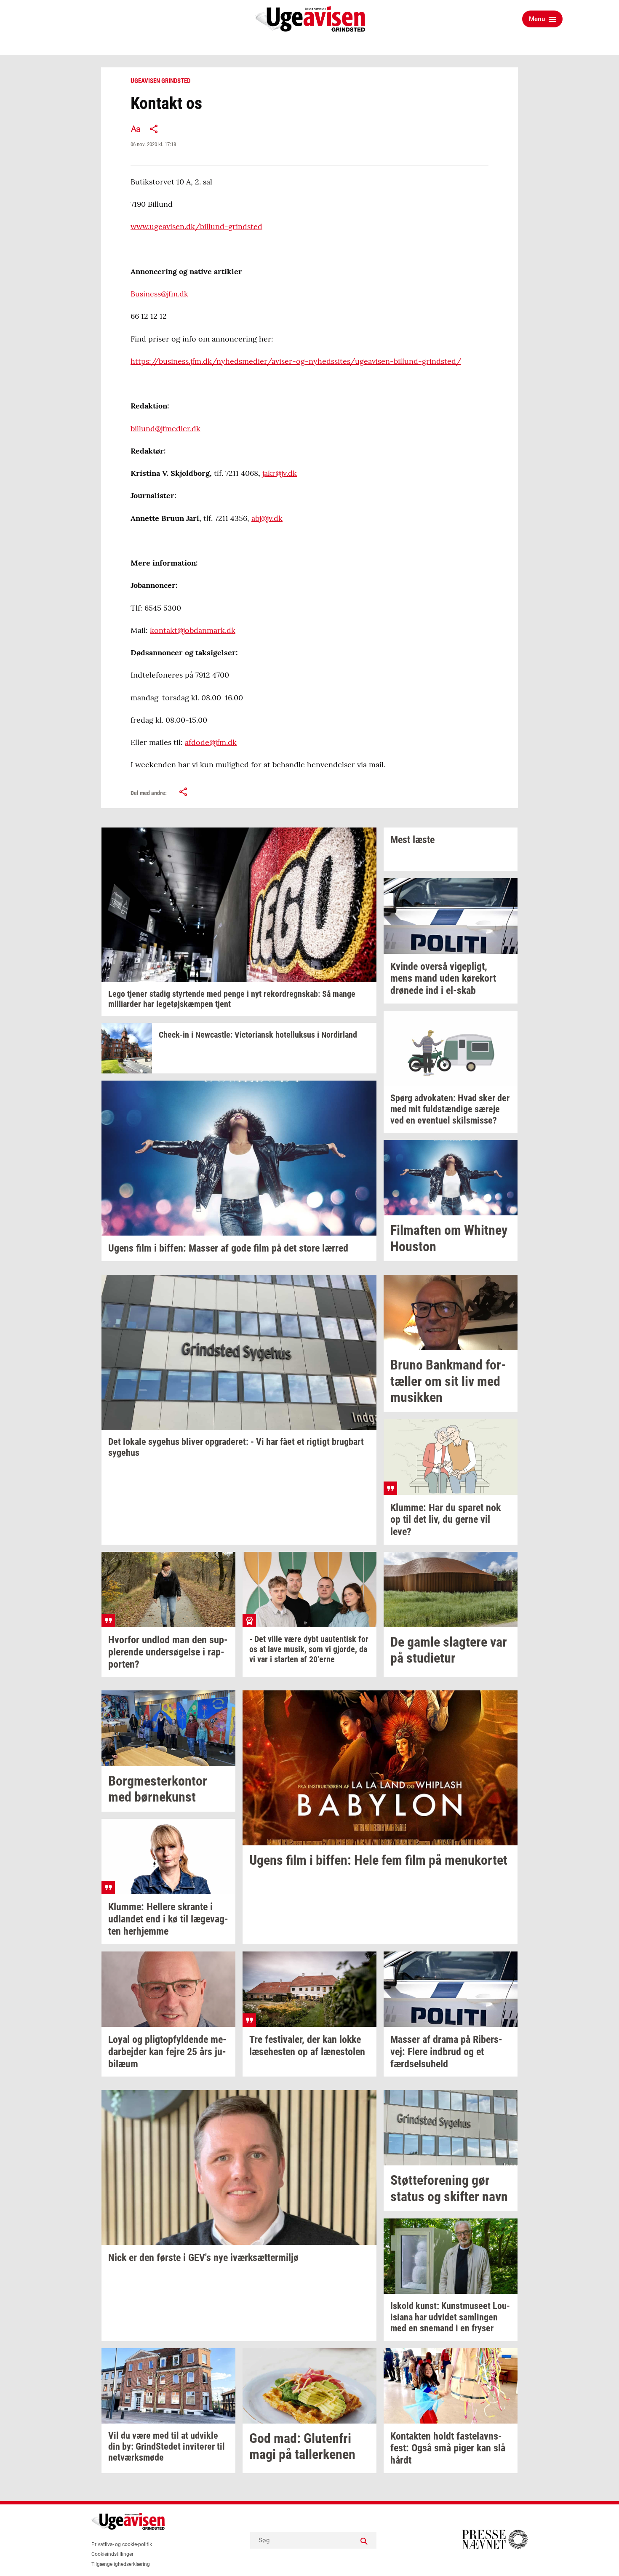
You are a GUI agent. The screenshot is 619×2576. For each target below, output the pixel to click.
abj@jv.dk (267, 518)
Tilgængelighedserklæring (121, 2564)
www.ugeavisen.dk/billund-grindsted (196, 226)
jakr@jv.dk (280, 473)
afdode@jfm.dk (211, 742)
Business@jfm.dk (159, 294)
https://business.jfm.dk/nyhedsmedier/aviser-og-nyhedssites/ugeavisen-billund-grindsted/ (296, 361)
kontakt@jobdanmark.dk (193, 630)
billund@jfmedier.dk (165, 428)
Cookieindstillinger (112, 2554)
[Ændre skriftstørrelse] (136, 129)
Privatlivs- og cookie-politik (122, 2544)
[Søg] (364, 2540)
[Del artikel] (154, 129)
